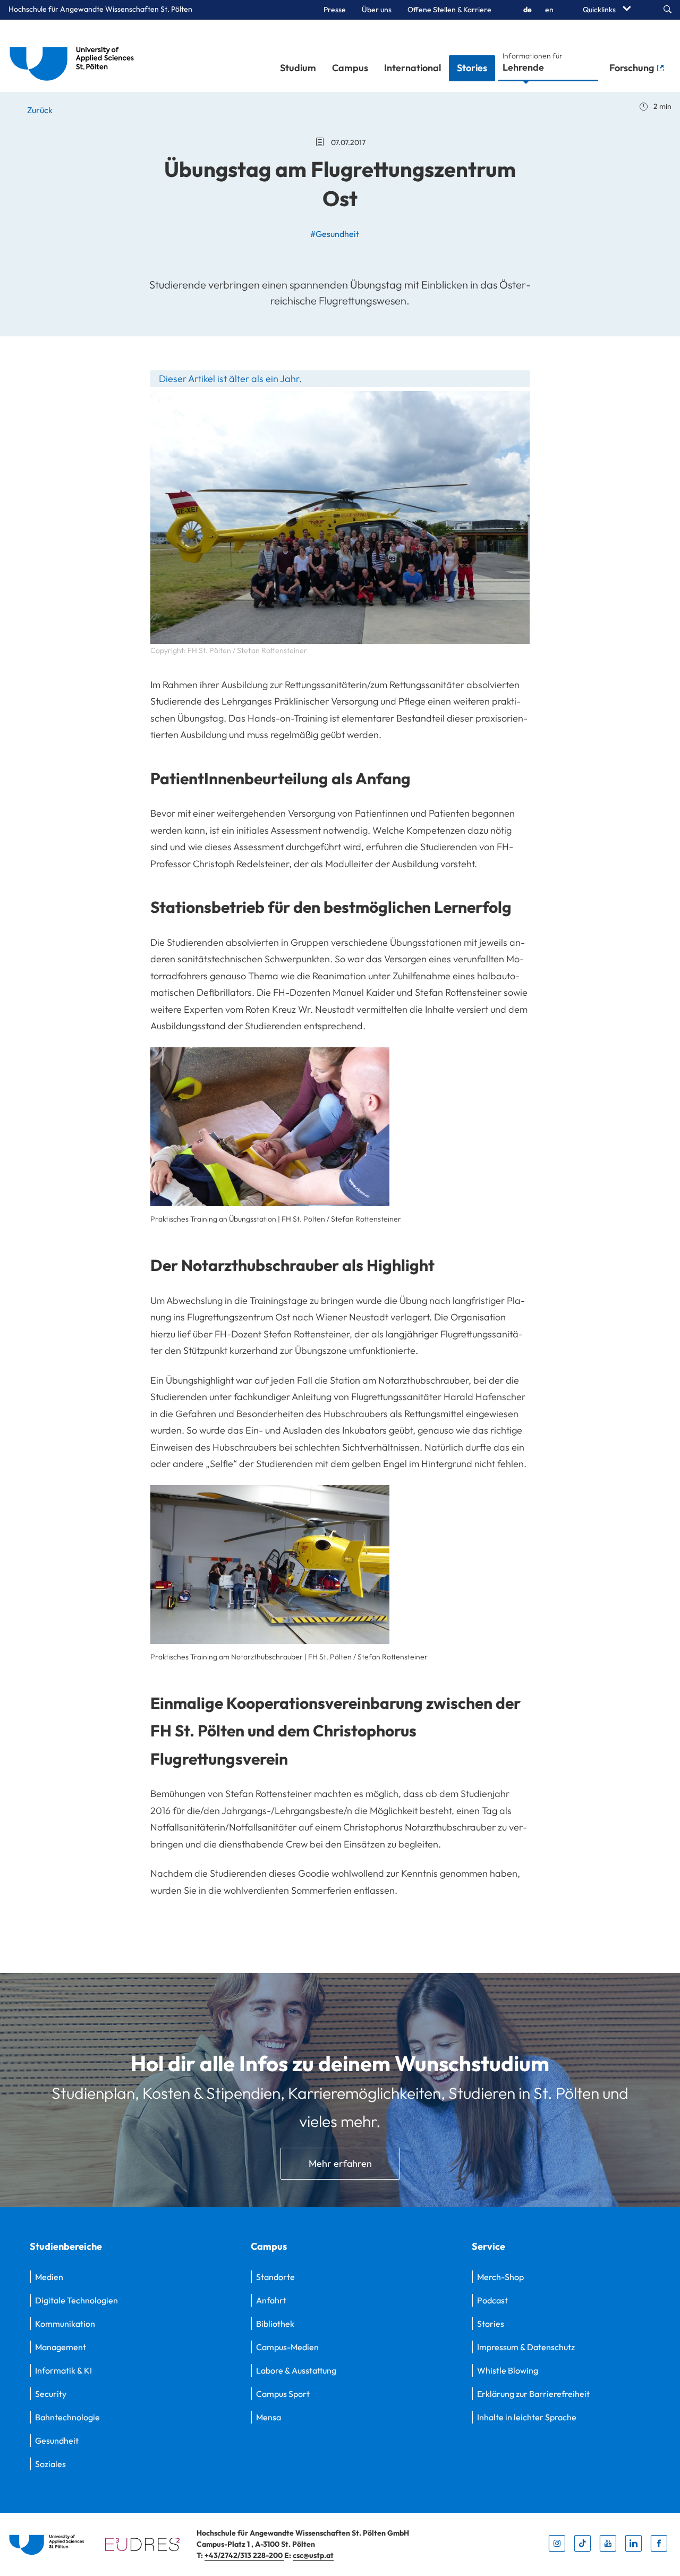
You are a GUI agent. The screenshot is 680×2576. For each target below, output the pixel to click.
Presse (335, 10)
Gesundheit (57, 2441)
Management (61, 2347)
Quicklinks (600, 10)
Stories (472, 68)
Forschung (633, 68)
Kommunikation (65, 2324)
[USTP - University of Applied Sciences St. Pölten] (75, 56)
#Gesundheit (335, 234)
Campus (350, 68)
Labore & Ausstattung (296, 2370)
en (549, 10)
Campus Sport (283, 2394)
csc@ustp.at (313, 2555)
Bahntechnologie (67, 2417)
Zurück (39, 110)
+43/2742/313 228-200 (244, 2555)
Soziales (50, 2464)
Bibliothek (275, 2324)
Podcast (492, 2300)
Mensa (269, 2417)
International (413, 68)
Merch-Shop (500, 2277)
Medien (49, 2277)
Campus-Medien (287, 2347)
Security (51, 2394)
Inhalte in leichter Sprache (527, 2417)
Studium (298, 68)
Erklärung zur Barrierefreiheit (533, 2394)
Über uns (377, 10)
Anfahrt (271, 2300)
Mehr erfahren (340, 2163)
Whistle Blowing (508, 2370)
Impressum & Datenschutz (526, 2347)
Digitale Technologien (76, 2300)
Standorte (275, 2277)
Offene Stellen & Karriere (449, 10)
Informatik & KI (63, 2370)
